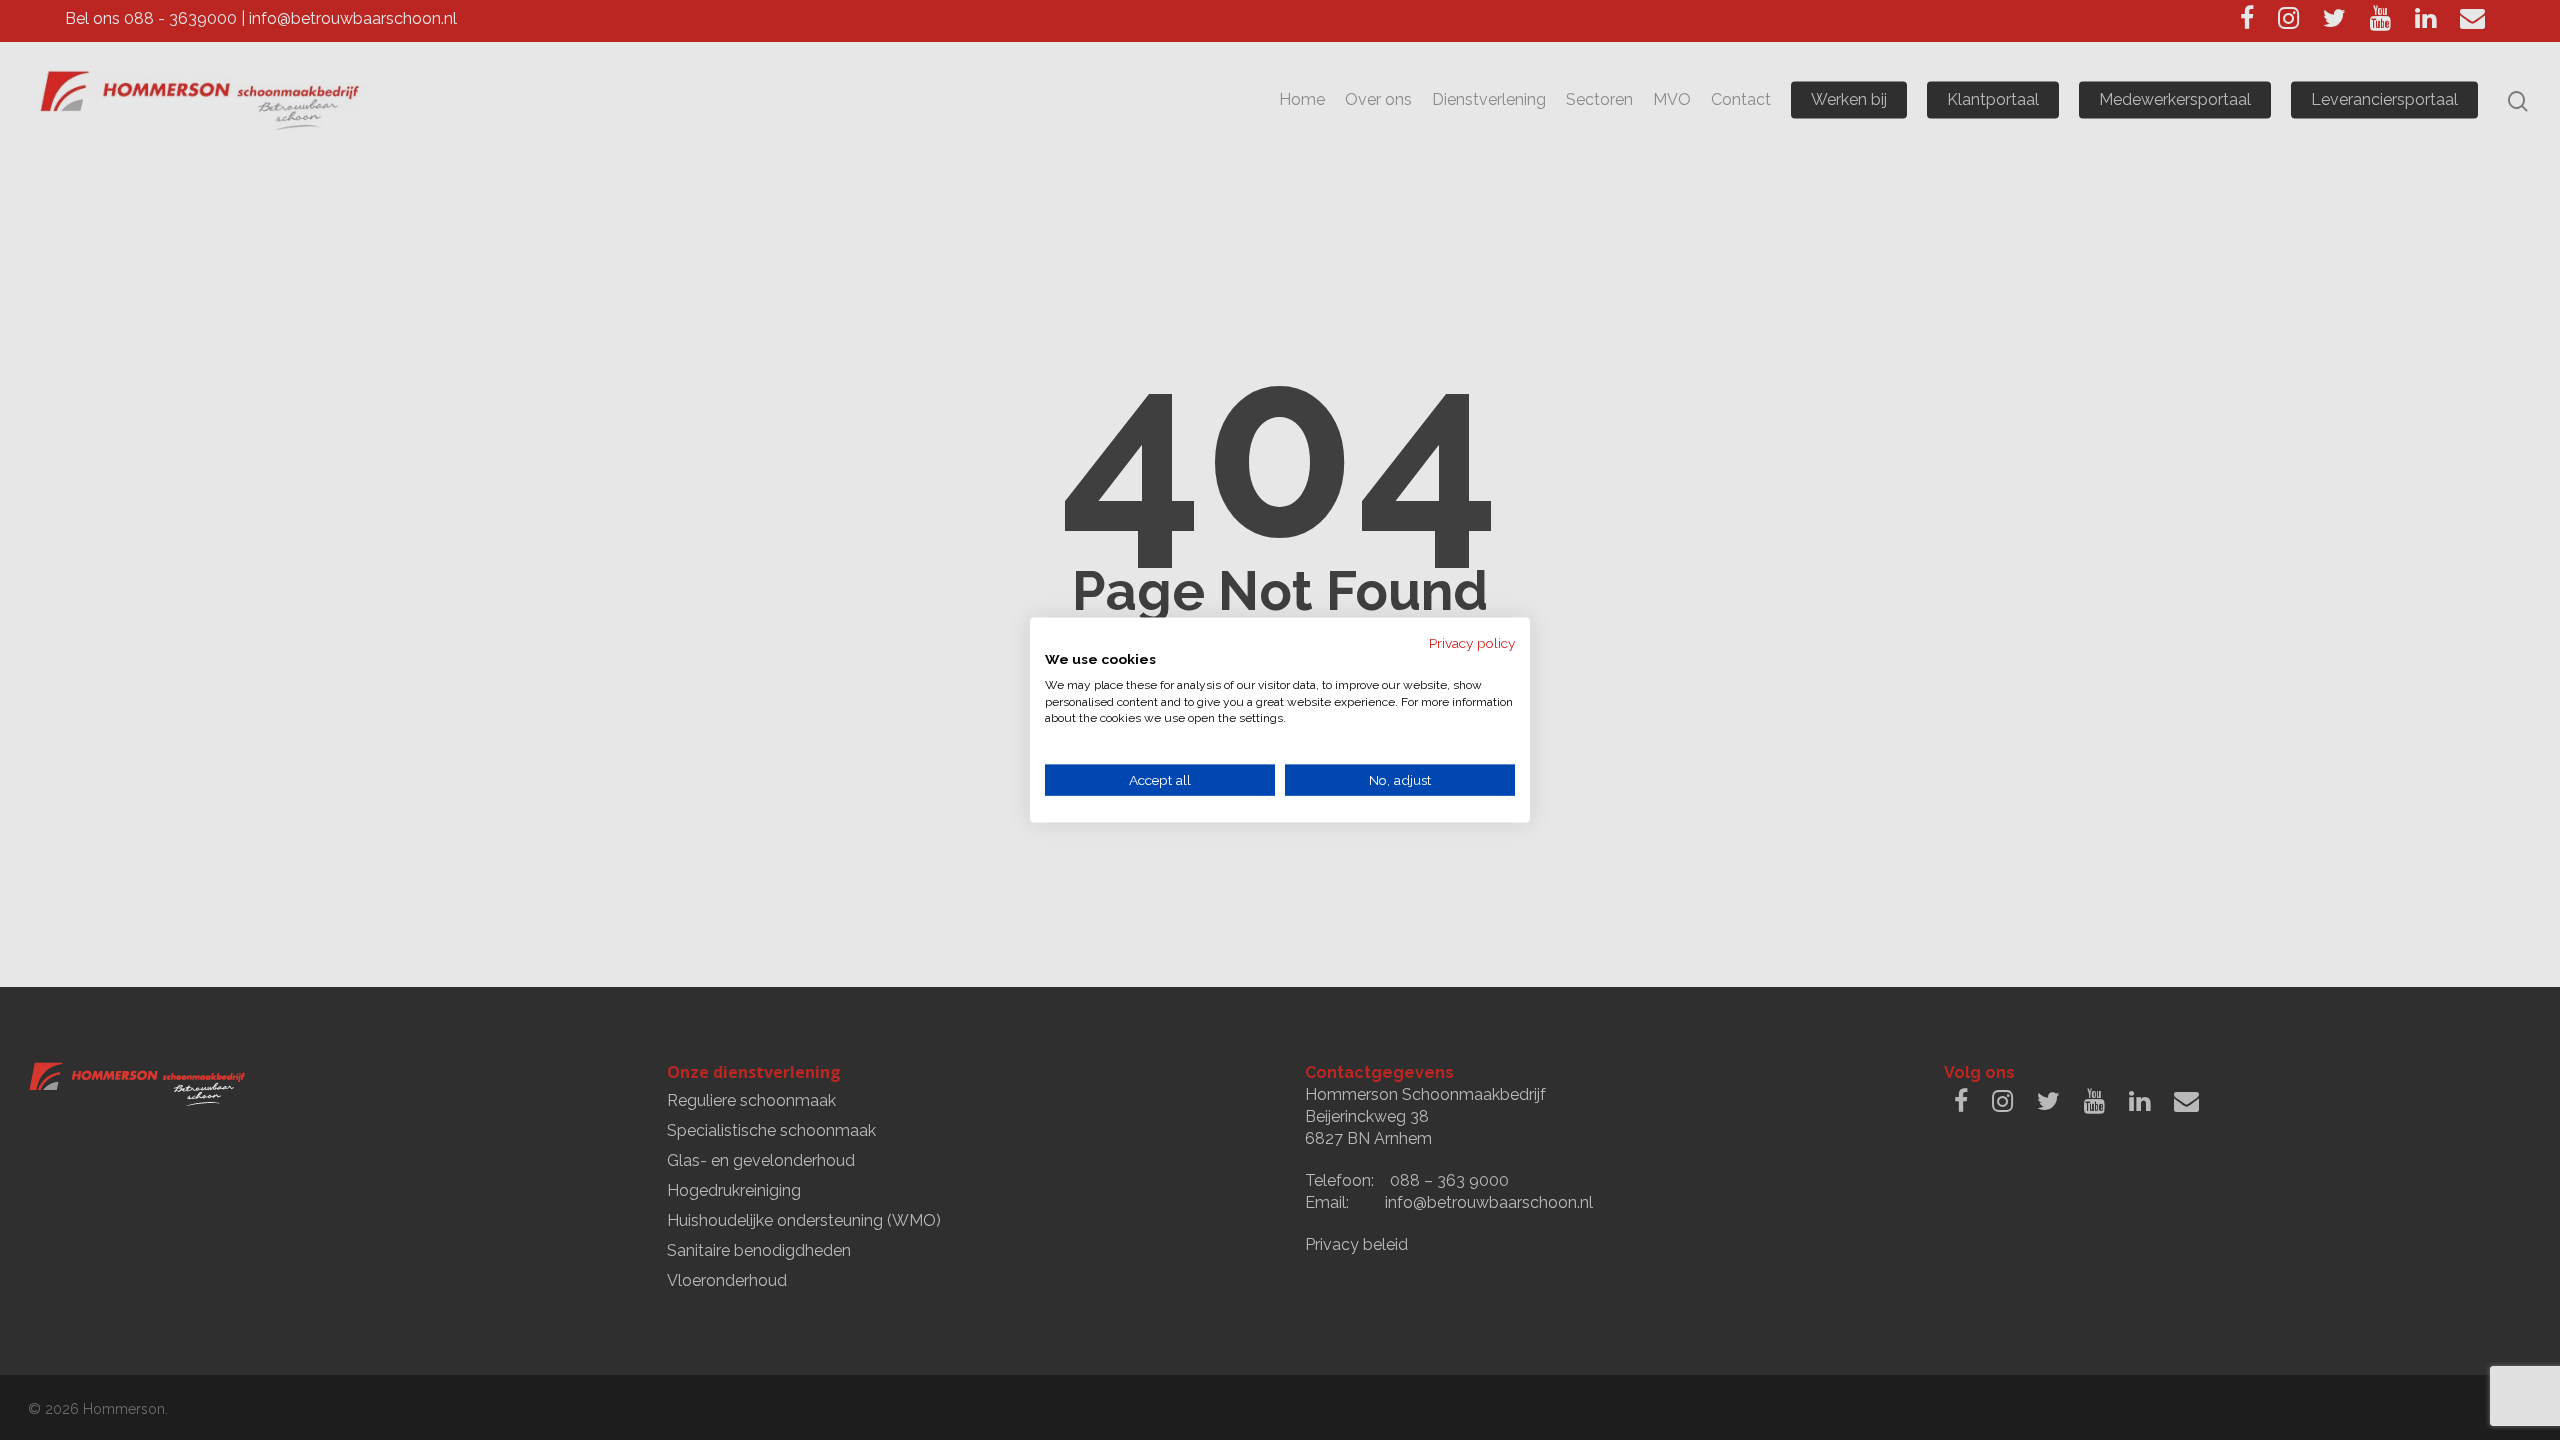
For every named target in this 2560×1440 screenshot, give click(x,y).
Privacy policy (1472, 643)
